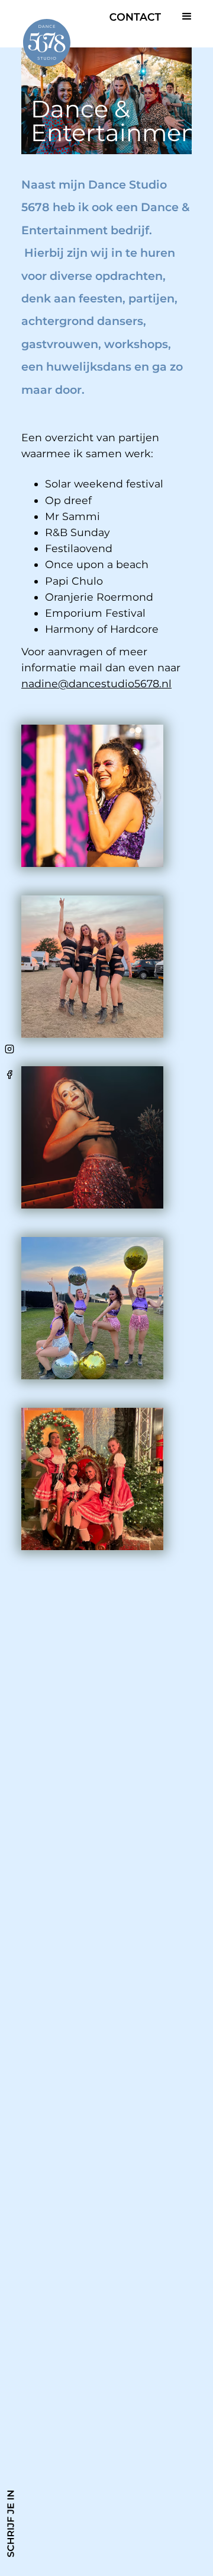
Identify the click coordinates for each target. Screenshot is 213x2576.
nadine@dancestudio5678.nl (96, 683)
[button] (187, 17)
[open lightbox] (92, 796)
